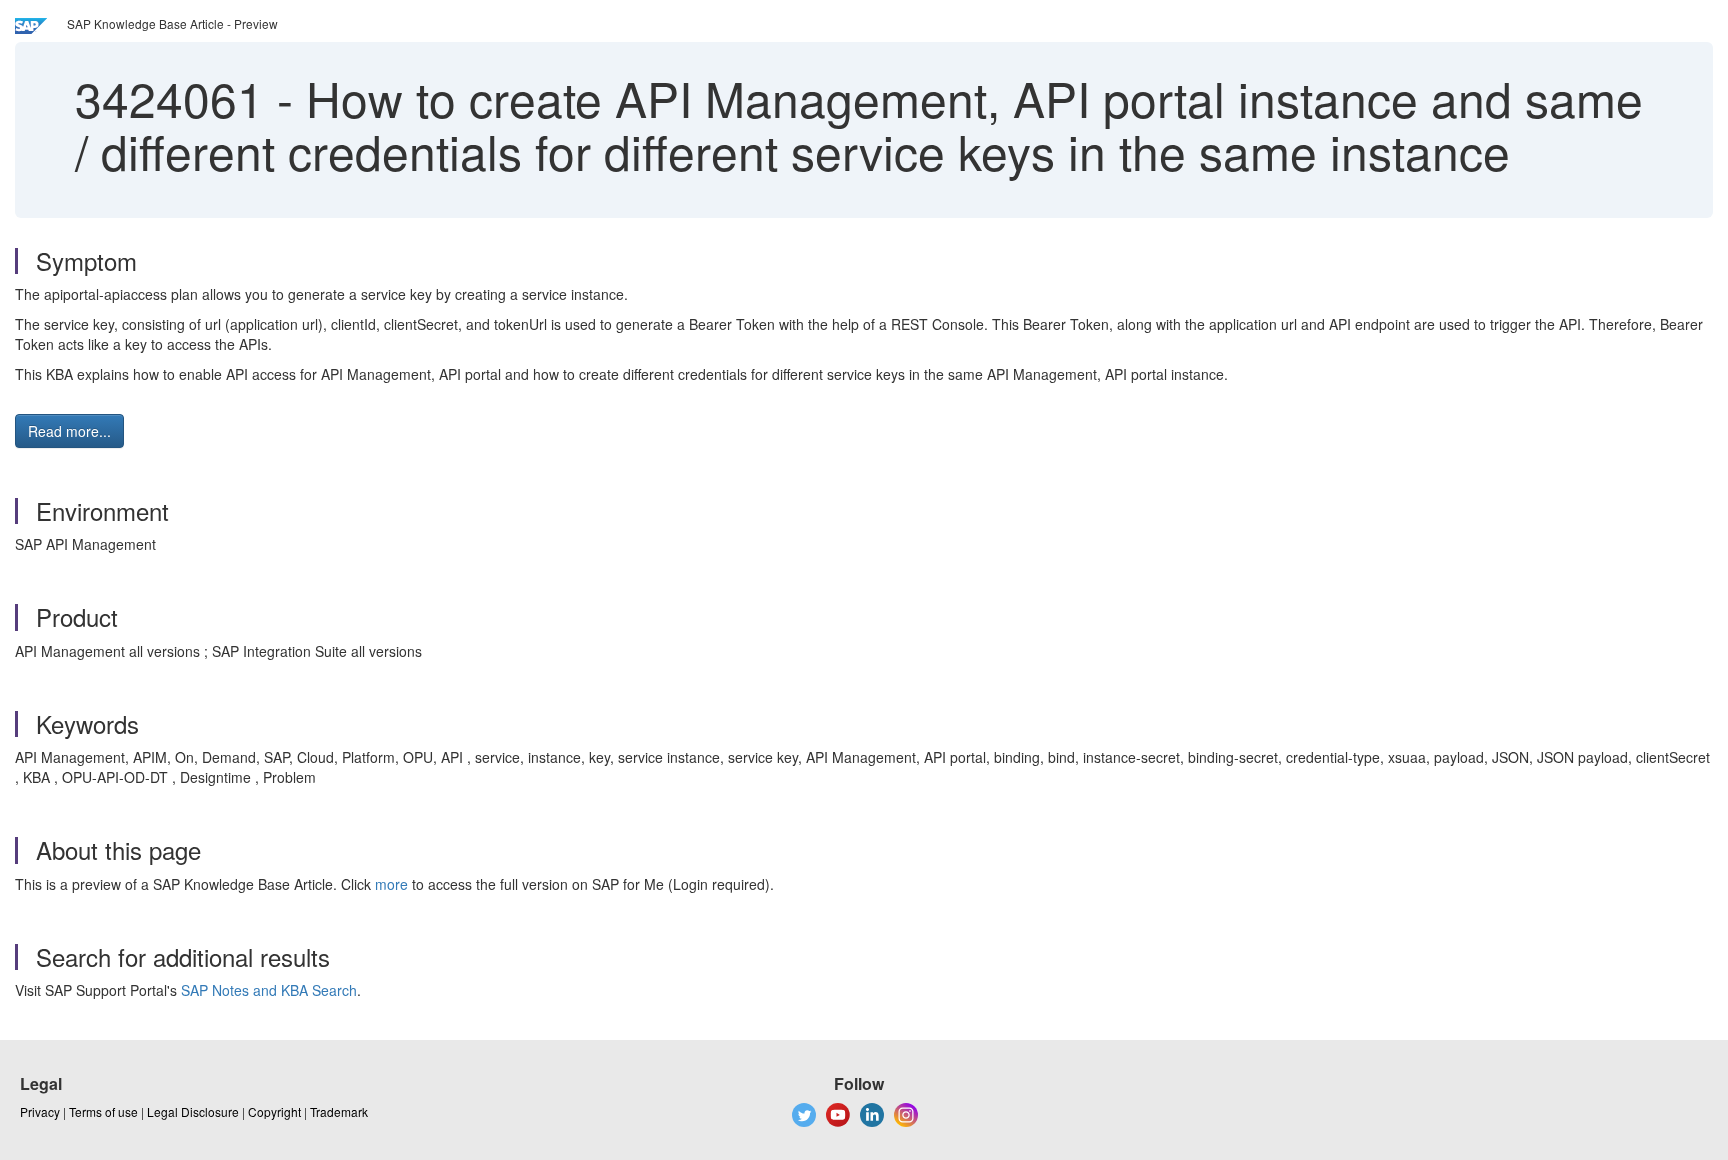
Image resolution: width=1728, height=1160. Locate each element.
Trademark (339, 1111)
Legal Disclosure (193, 1111)
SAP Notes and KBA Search (269, 990)
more (391, 884)
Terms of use (103, 1111)
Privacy (40, 1111)
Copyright (274, 1111)
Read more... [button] (69, 431)
